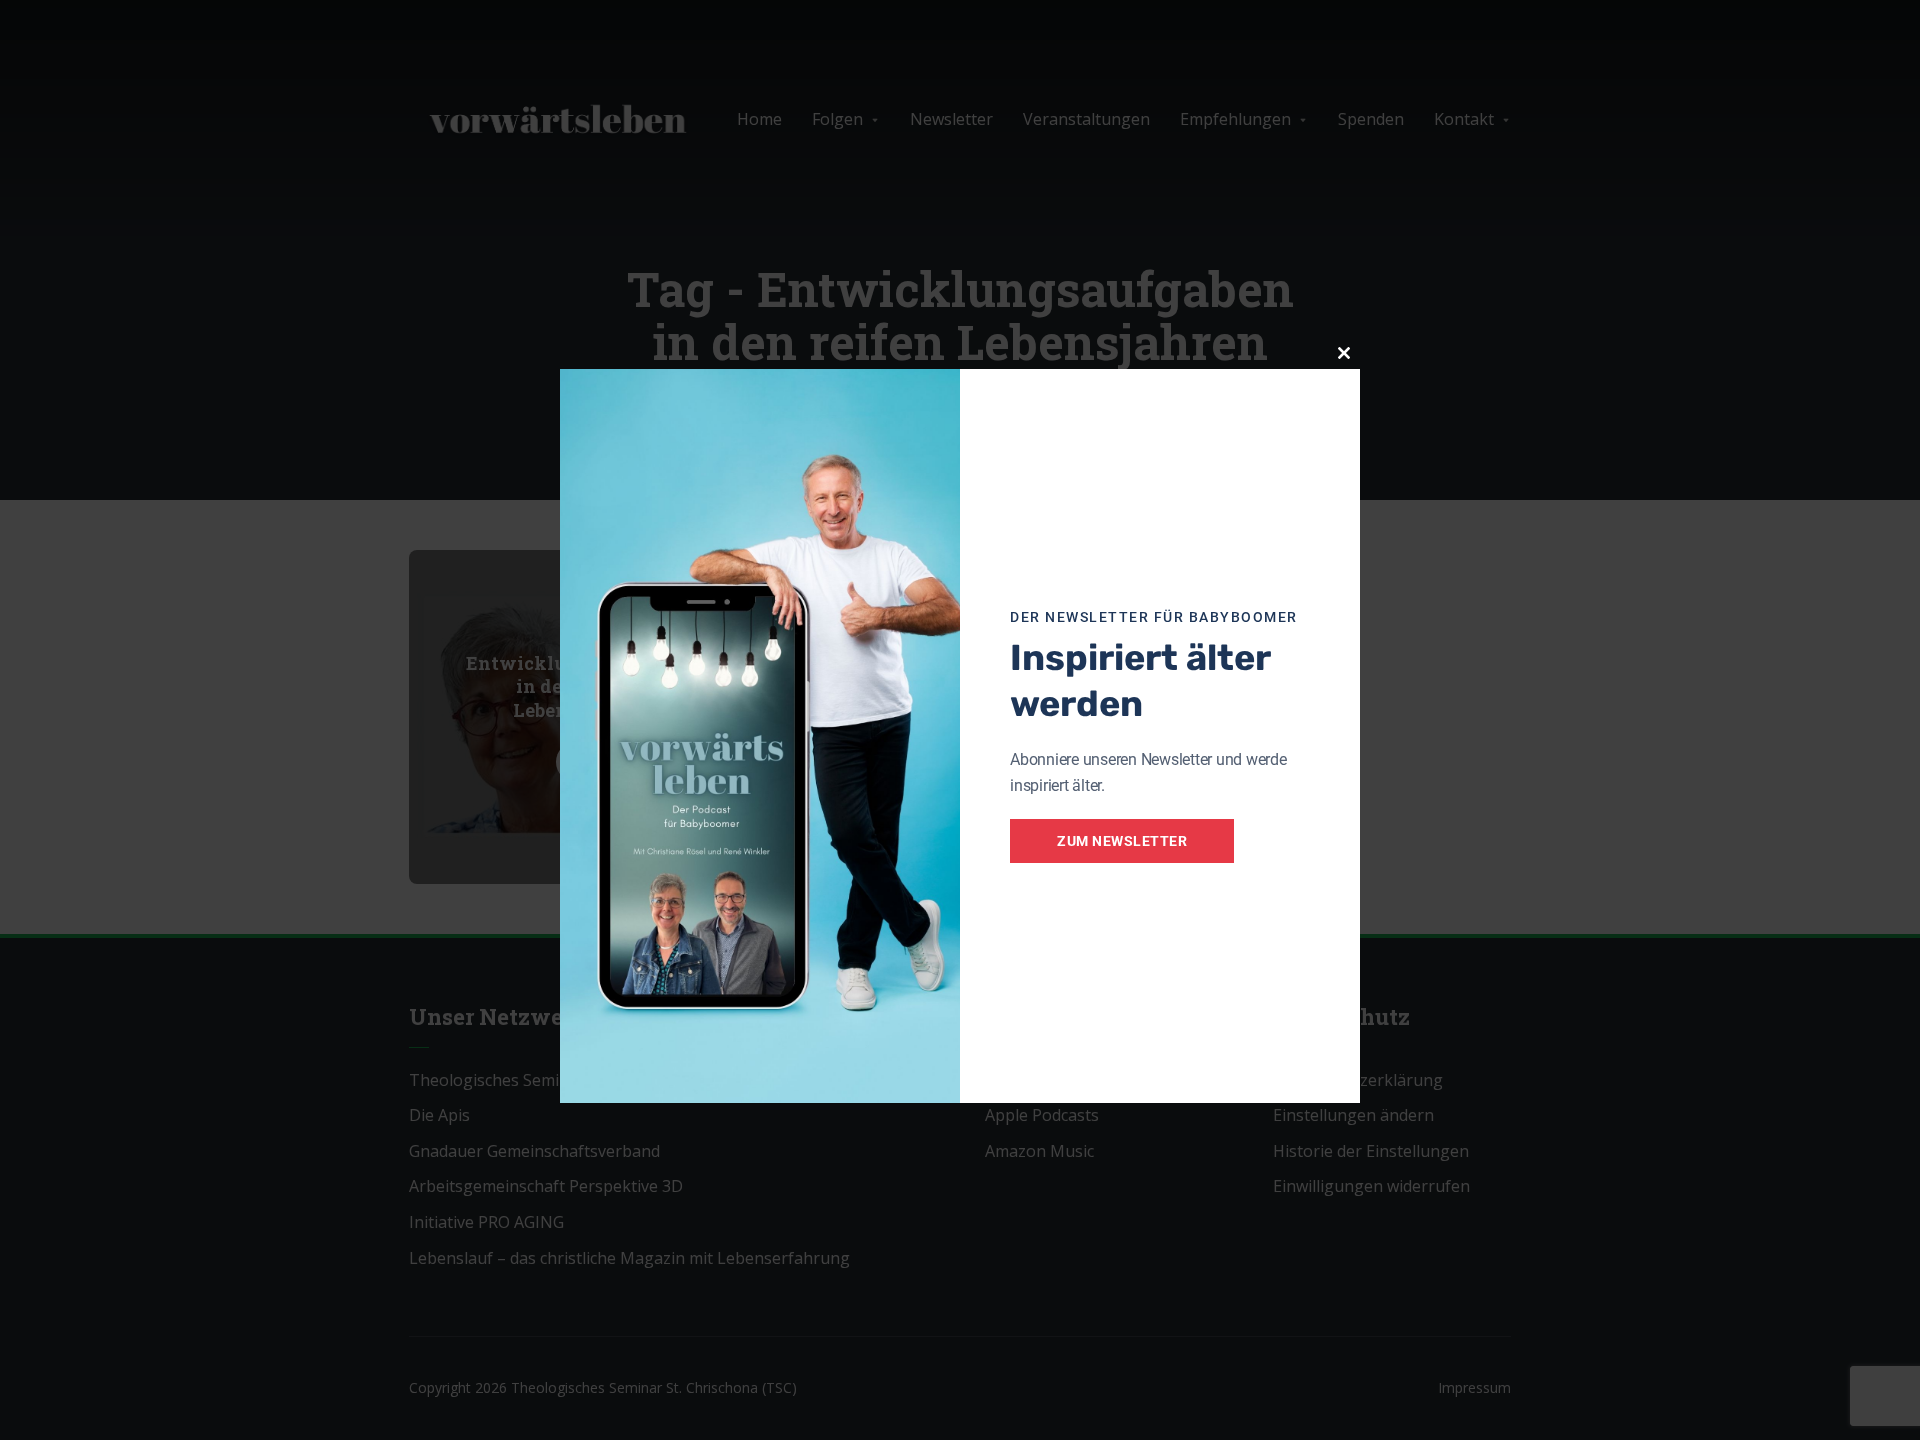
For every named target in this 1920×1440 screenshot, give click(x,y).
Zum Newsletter (1122, 841)
